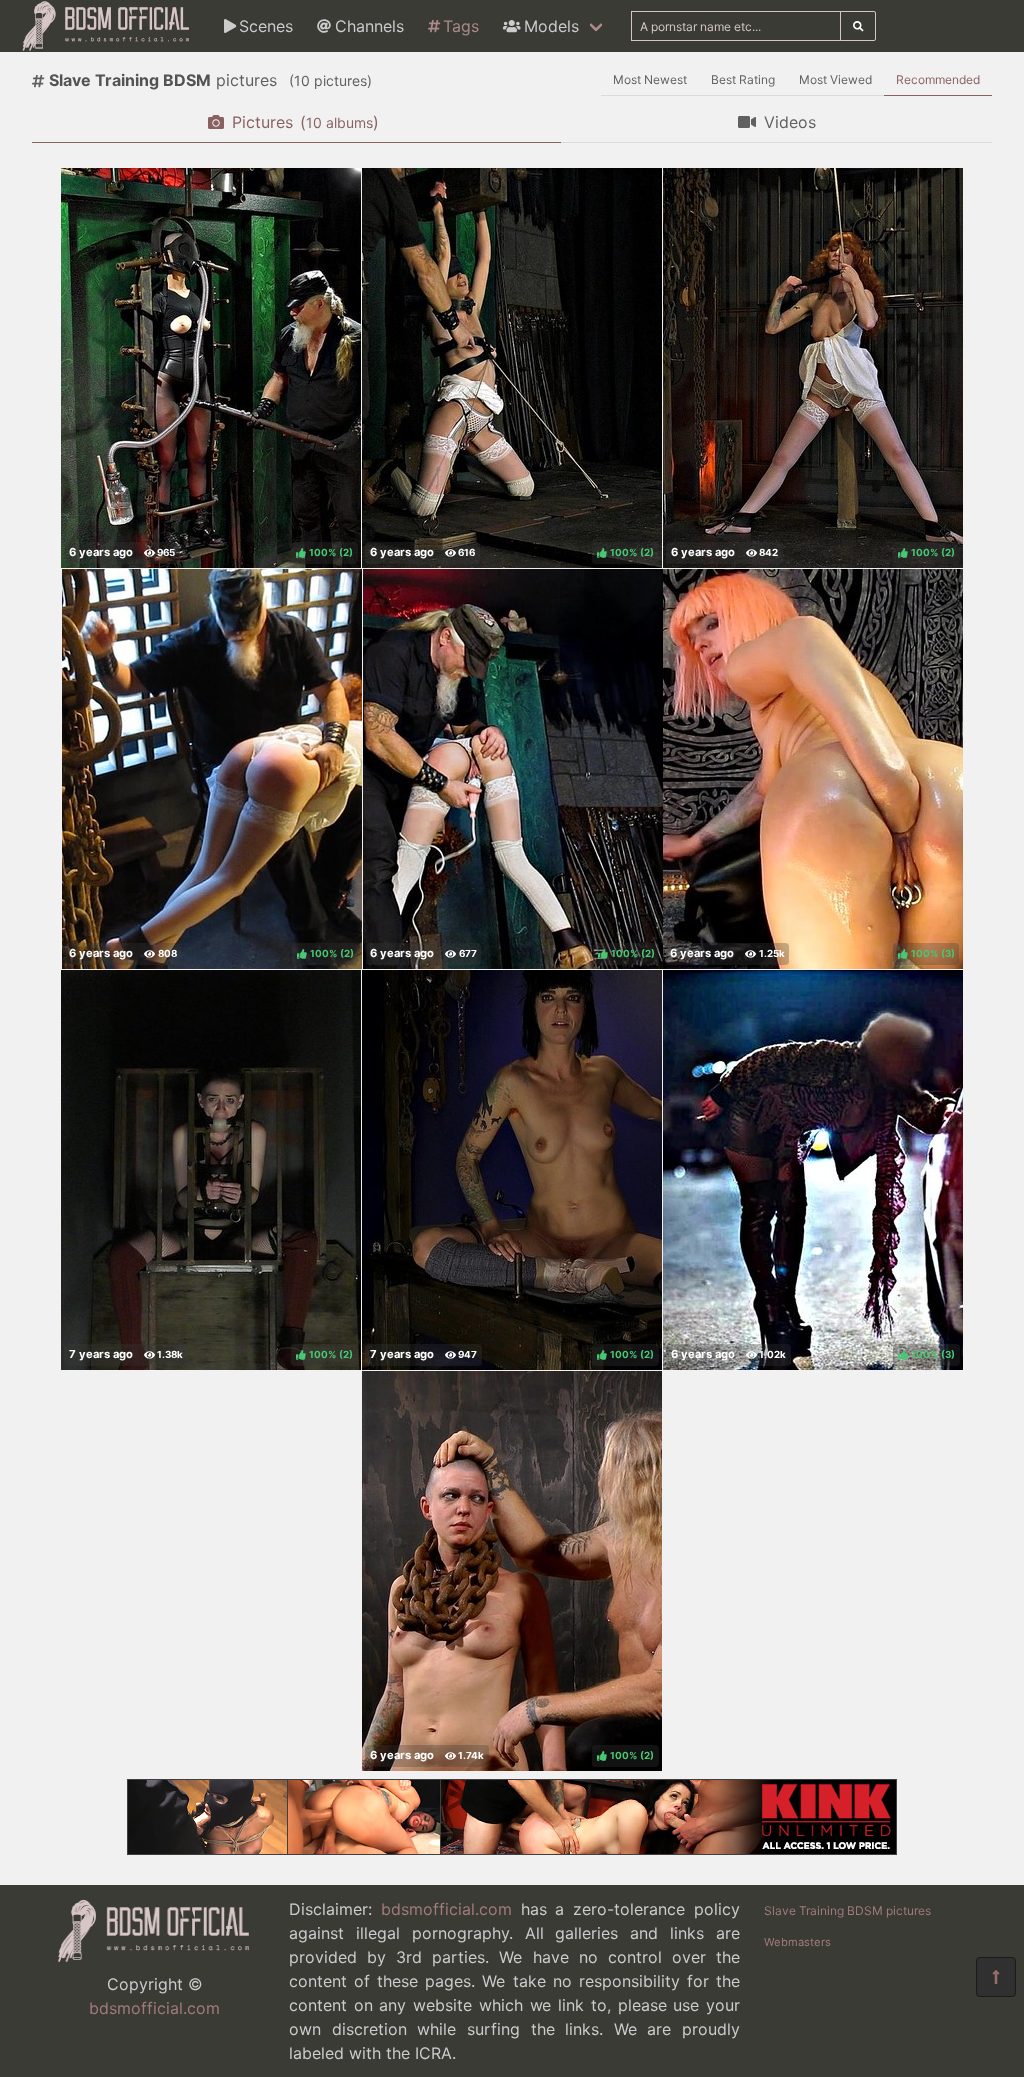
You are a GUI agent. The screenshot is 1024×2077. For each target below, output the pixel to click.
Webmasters (797, 1942)
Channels (369, 26)
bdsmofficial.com (154, 2008)
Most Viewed (835, 79)
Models (551, 26)
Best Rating (743, 79)
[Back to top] (996, 1977)
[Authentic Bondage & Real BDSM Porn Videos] (512, 1849)
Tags (461, 26)
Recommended (938, 79)
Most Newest (650, 79)
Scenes (266, 26)
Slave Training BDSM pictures (847, 1910)
